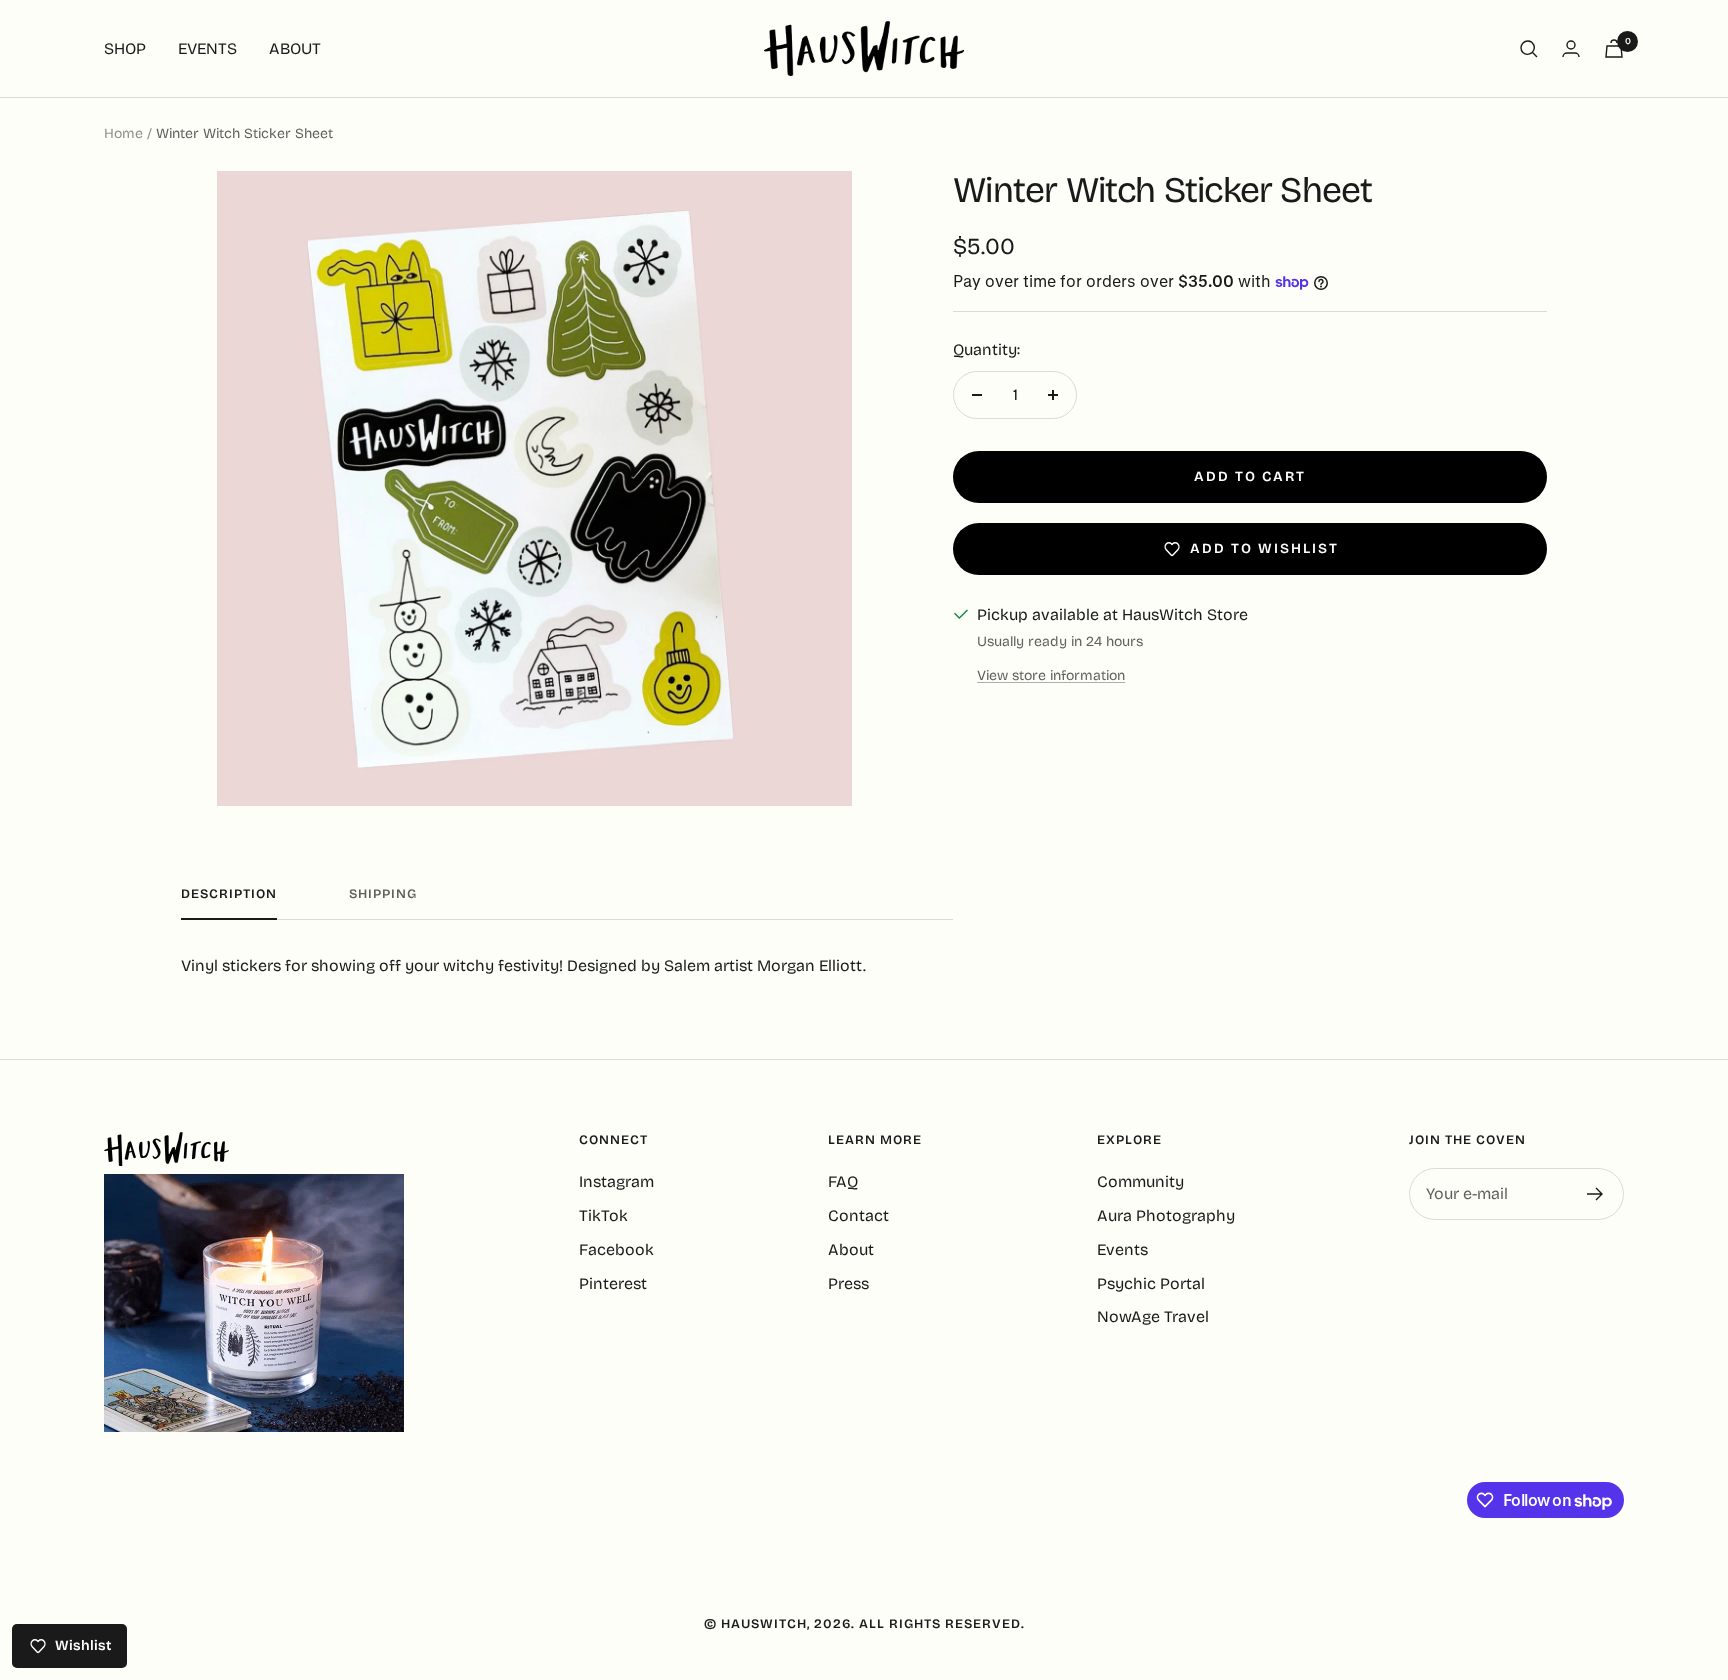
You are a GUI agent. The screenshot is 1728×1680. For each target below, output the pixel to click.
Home (123, 133)
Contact (858, 1215)
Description (229, 894)
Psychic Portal (1151, 1283)
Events (1122, 1249)
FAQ (843, 1181)
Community (1140, 1181)
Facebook (616, 1249)
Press (848, 1283)
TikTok (603, 1215)
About (851, 1249)
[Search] (1529, 49)
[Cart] (1614, 48)
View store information (1051, 675)
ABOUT (295, 48)
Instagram (616, 1181)
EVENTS (207, 48)
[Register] (1595, 1194)
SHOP (125, 48)
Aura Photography (1166, 1215)
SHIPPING (383, 894)
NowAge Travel (1153, 1316)
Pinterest (613, 1283)
